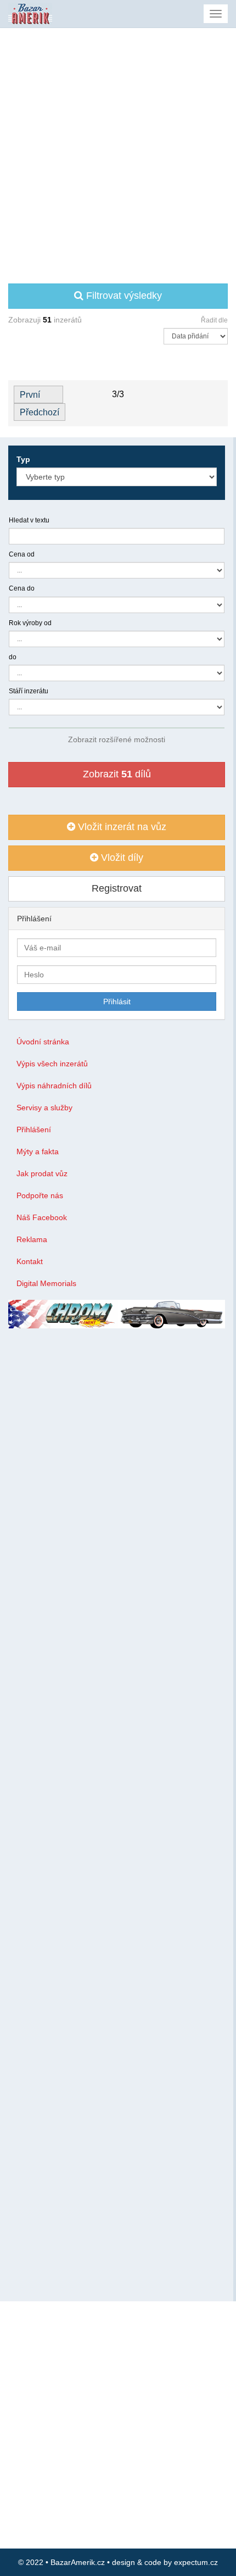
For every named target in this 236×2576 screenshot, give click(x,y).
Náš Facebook (42, 1217)
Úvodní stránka (43, 1042)
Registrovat (117, 888)
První (30, 395)
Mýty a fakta (38, 1151)
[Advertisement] (118, 152)
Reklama (32, 1239)
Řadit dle (214, 320)
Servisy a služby (44, 1108)
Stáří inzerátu (29, 691)
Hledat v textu (29, 520)
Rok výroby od (30, 623)
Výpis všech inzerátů (52, 1064)
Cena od (22, 554)
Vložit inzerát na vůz (121, 827)
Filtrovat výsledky (123, 296)
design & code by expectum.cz (165, 2562)
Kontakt (30, 1261)
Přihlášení (34, 1130)
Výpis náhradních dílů (54, 1086)
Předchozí (40, 412)
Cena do (22, 588)
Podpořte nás (40, 1195)
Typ (23, 459)
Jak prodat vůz (42, 1173)
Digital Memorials (46, 1283)
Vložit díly (121, 858)
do (13, 657)
